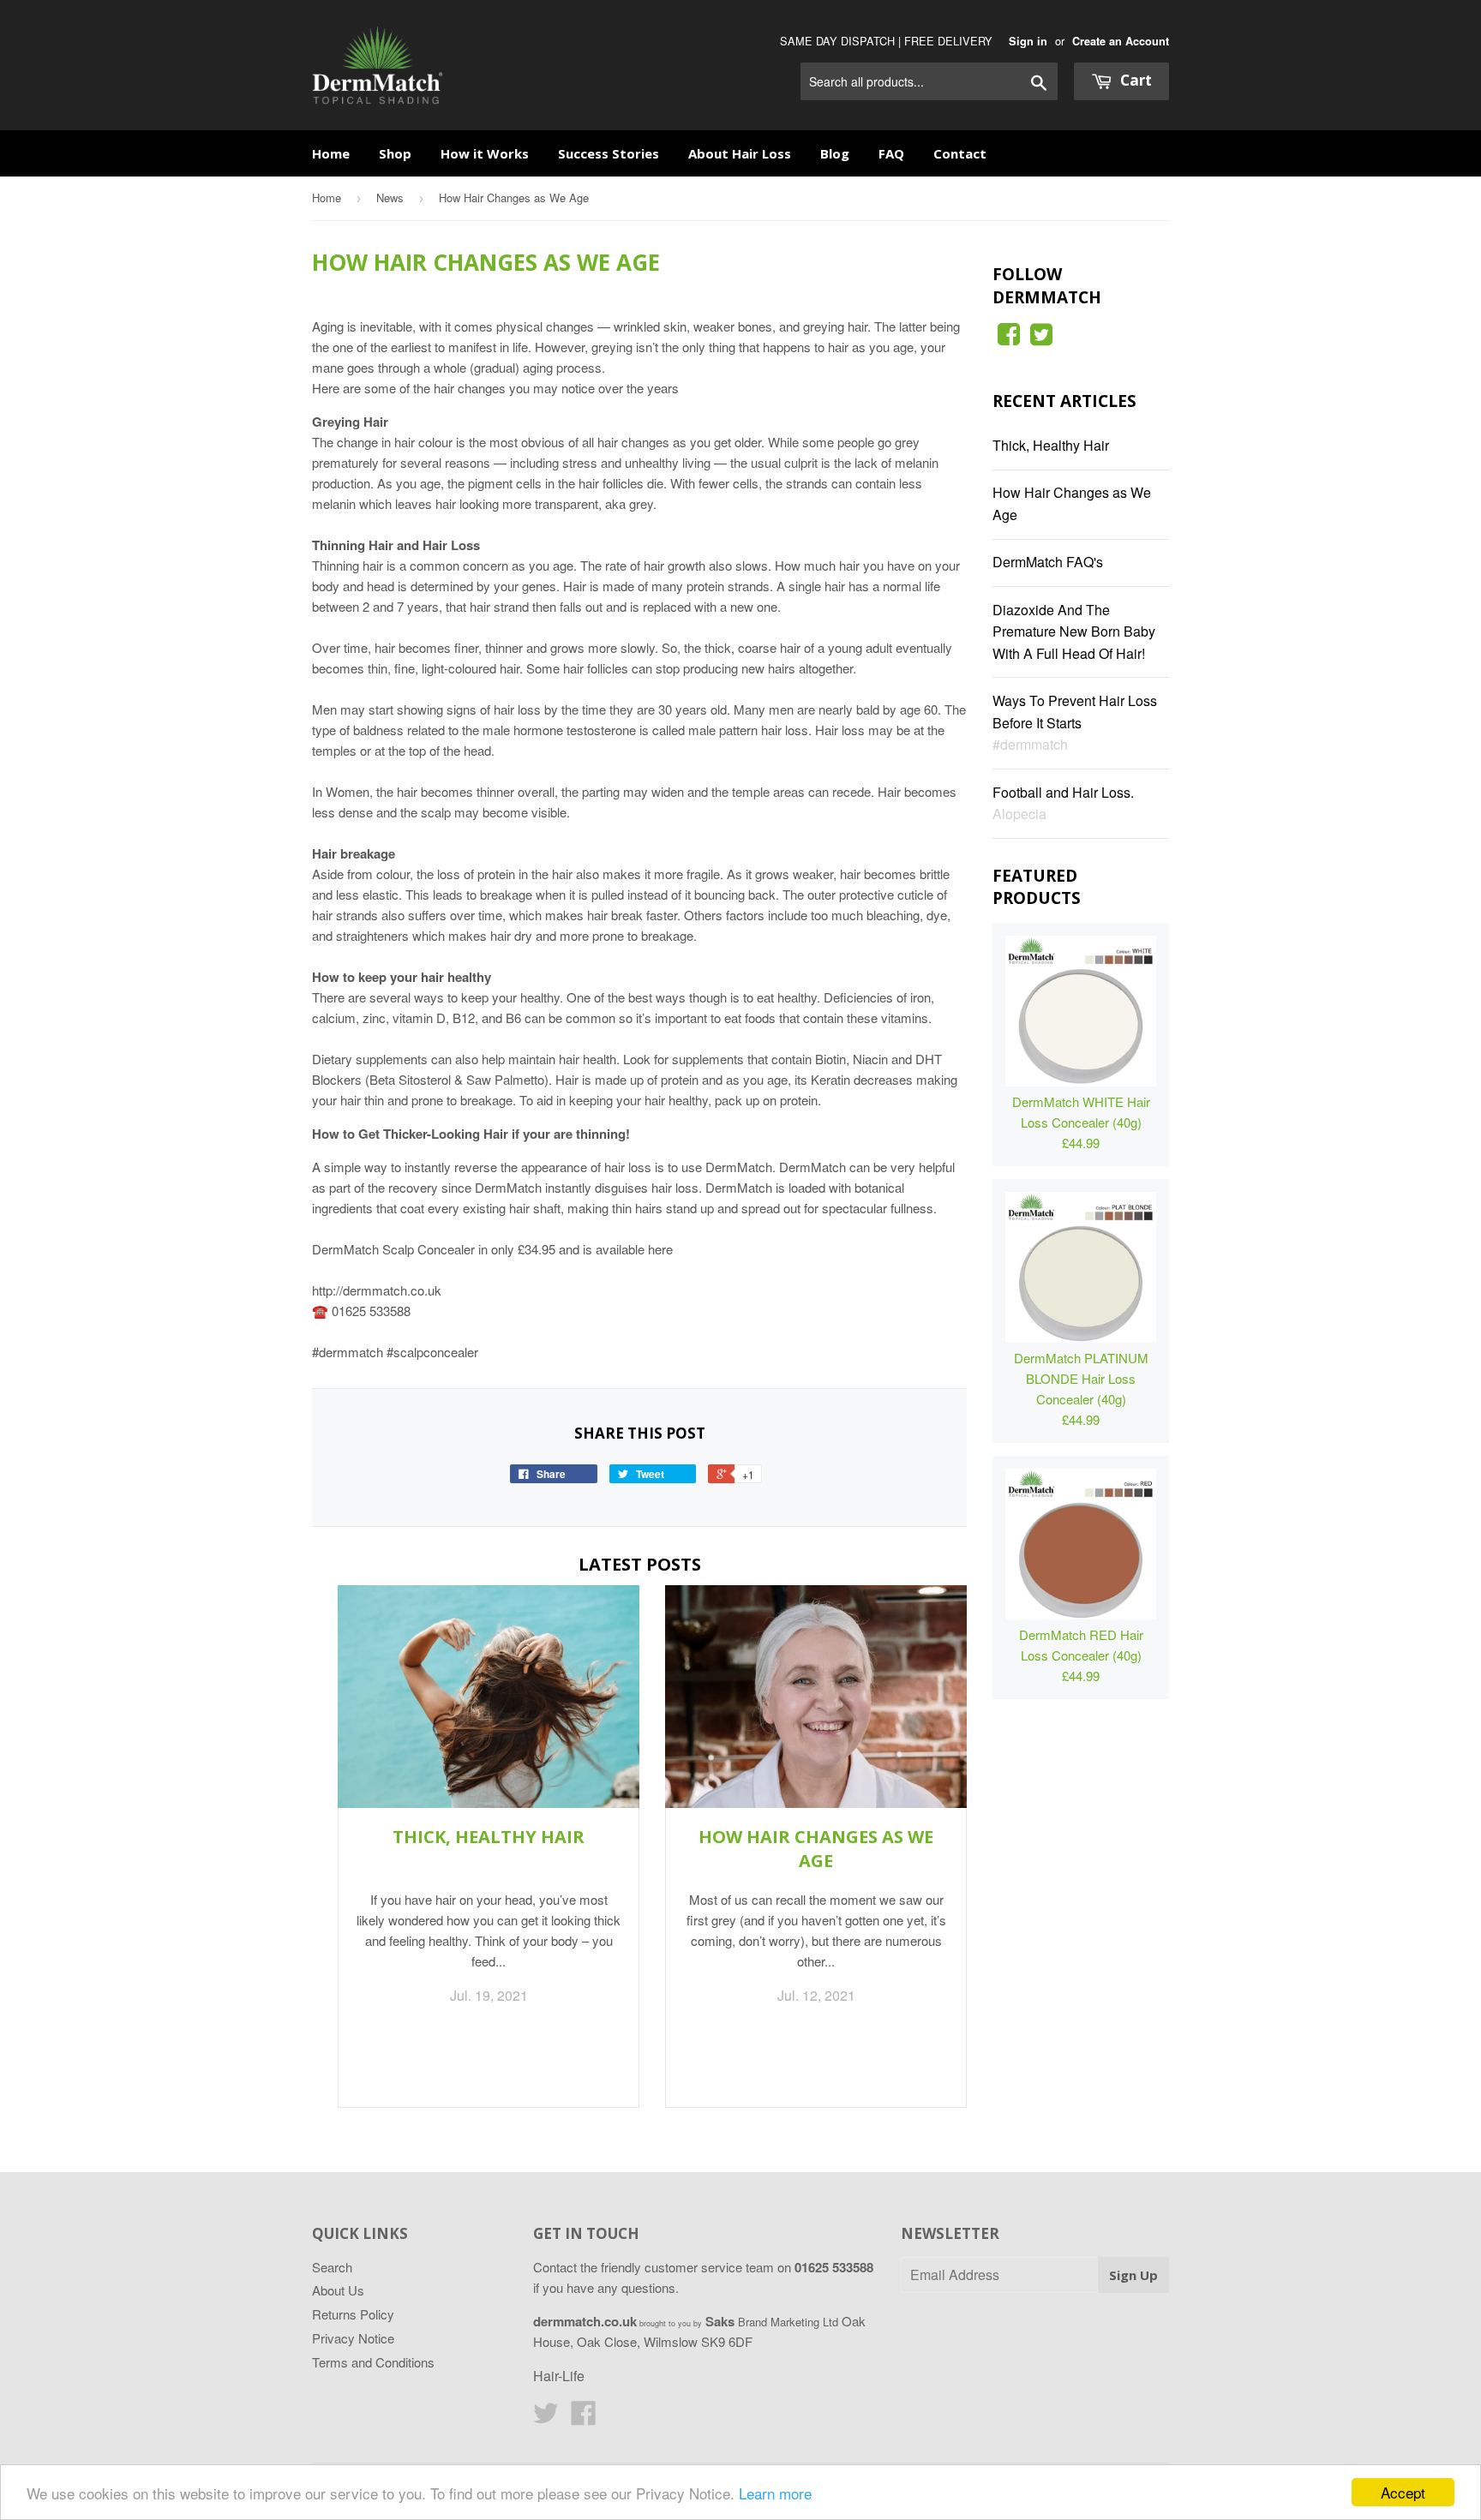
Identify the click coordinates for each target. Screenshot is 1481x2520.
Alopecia (1019, 814)
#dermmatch (1030, 744)
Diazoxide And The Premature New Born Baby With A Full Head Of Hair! (1074, 631)
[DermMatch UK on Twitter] (546, 2418)
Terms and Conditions (373, 2362)
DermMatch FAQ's (1048, 562)
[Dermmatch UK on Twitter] (1041, 338)
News (390, 198)
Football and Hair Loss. (1063, 792)
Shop (395, 153)
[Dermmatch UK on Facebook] (1009, 338)
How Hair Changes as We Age (816, 1849)
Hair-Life (559, 2376)
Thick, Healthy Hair (489, 1837)
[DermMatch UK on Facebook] (584, 2418)
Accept (1403, 2492)
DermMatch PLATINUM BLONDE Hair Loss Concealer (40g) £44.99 (1081, 1389)
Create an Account (1121, 41)
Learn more (775, 2493)
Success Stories (609, 153)
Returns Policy (353, 2314)
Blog (835, 153)
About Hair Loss (740, 153)
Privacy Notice (353, 2338)
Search (332, 2267)
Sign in (1028, 41)
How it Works (485, 153)
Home (331, 153)
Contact (960, 153)
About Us (338, 2290)
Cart (1134, 80)
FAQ (891, 153)
